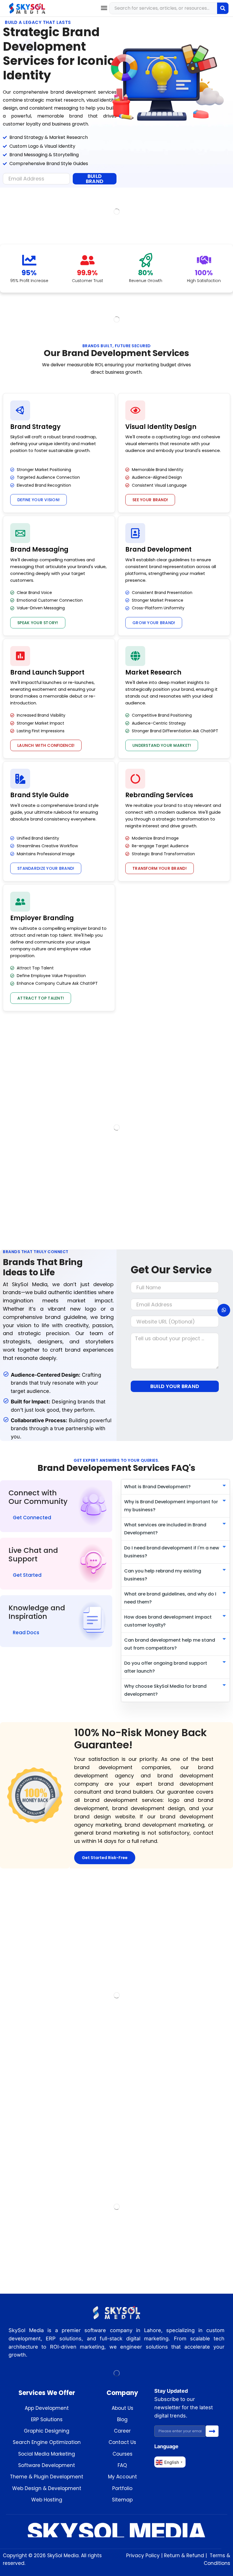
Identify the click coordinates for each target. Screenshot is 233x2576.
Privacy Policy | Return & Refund (165, 2556)
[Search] (223, 8)
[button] (104, 8)
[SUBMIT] (212, 2431)
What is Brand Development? (157, 1487)
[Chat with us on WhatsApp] (224, 1310)
